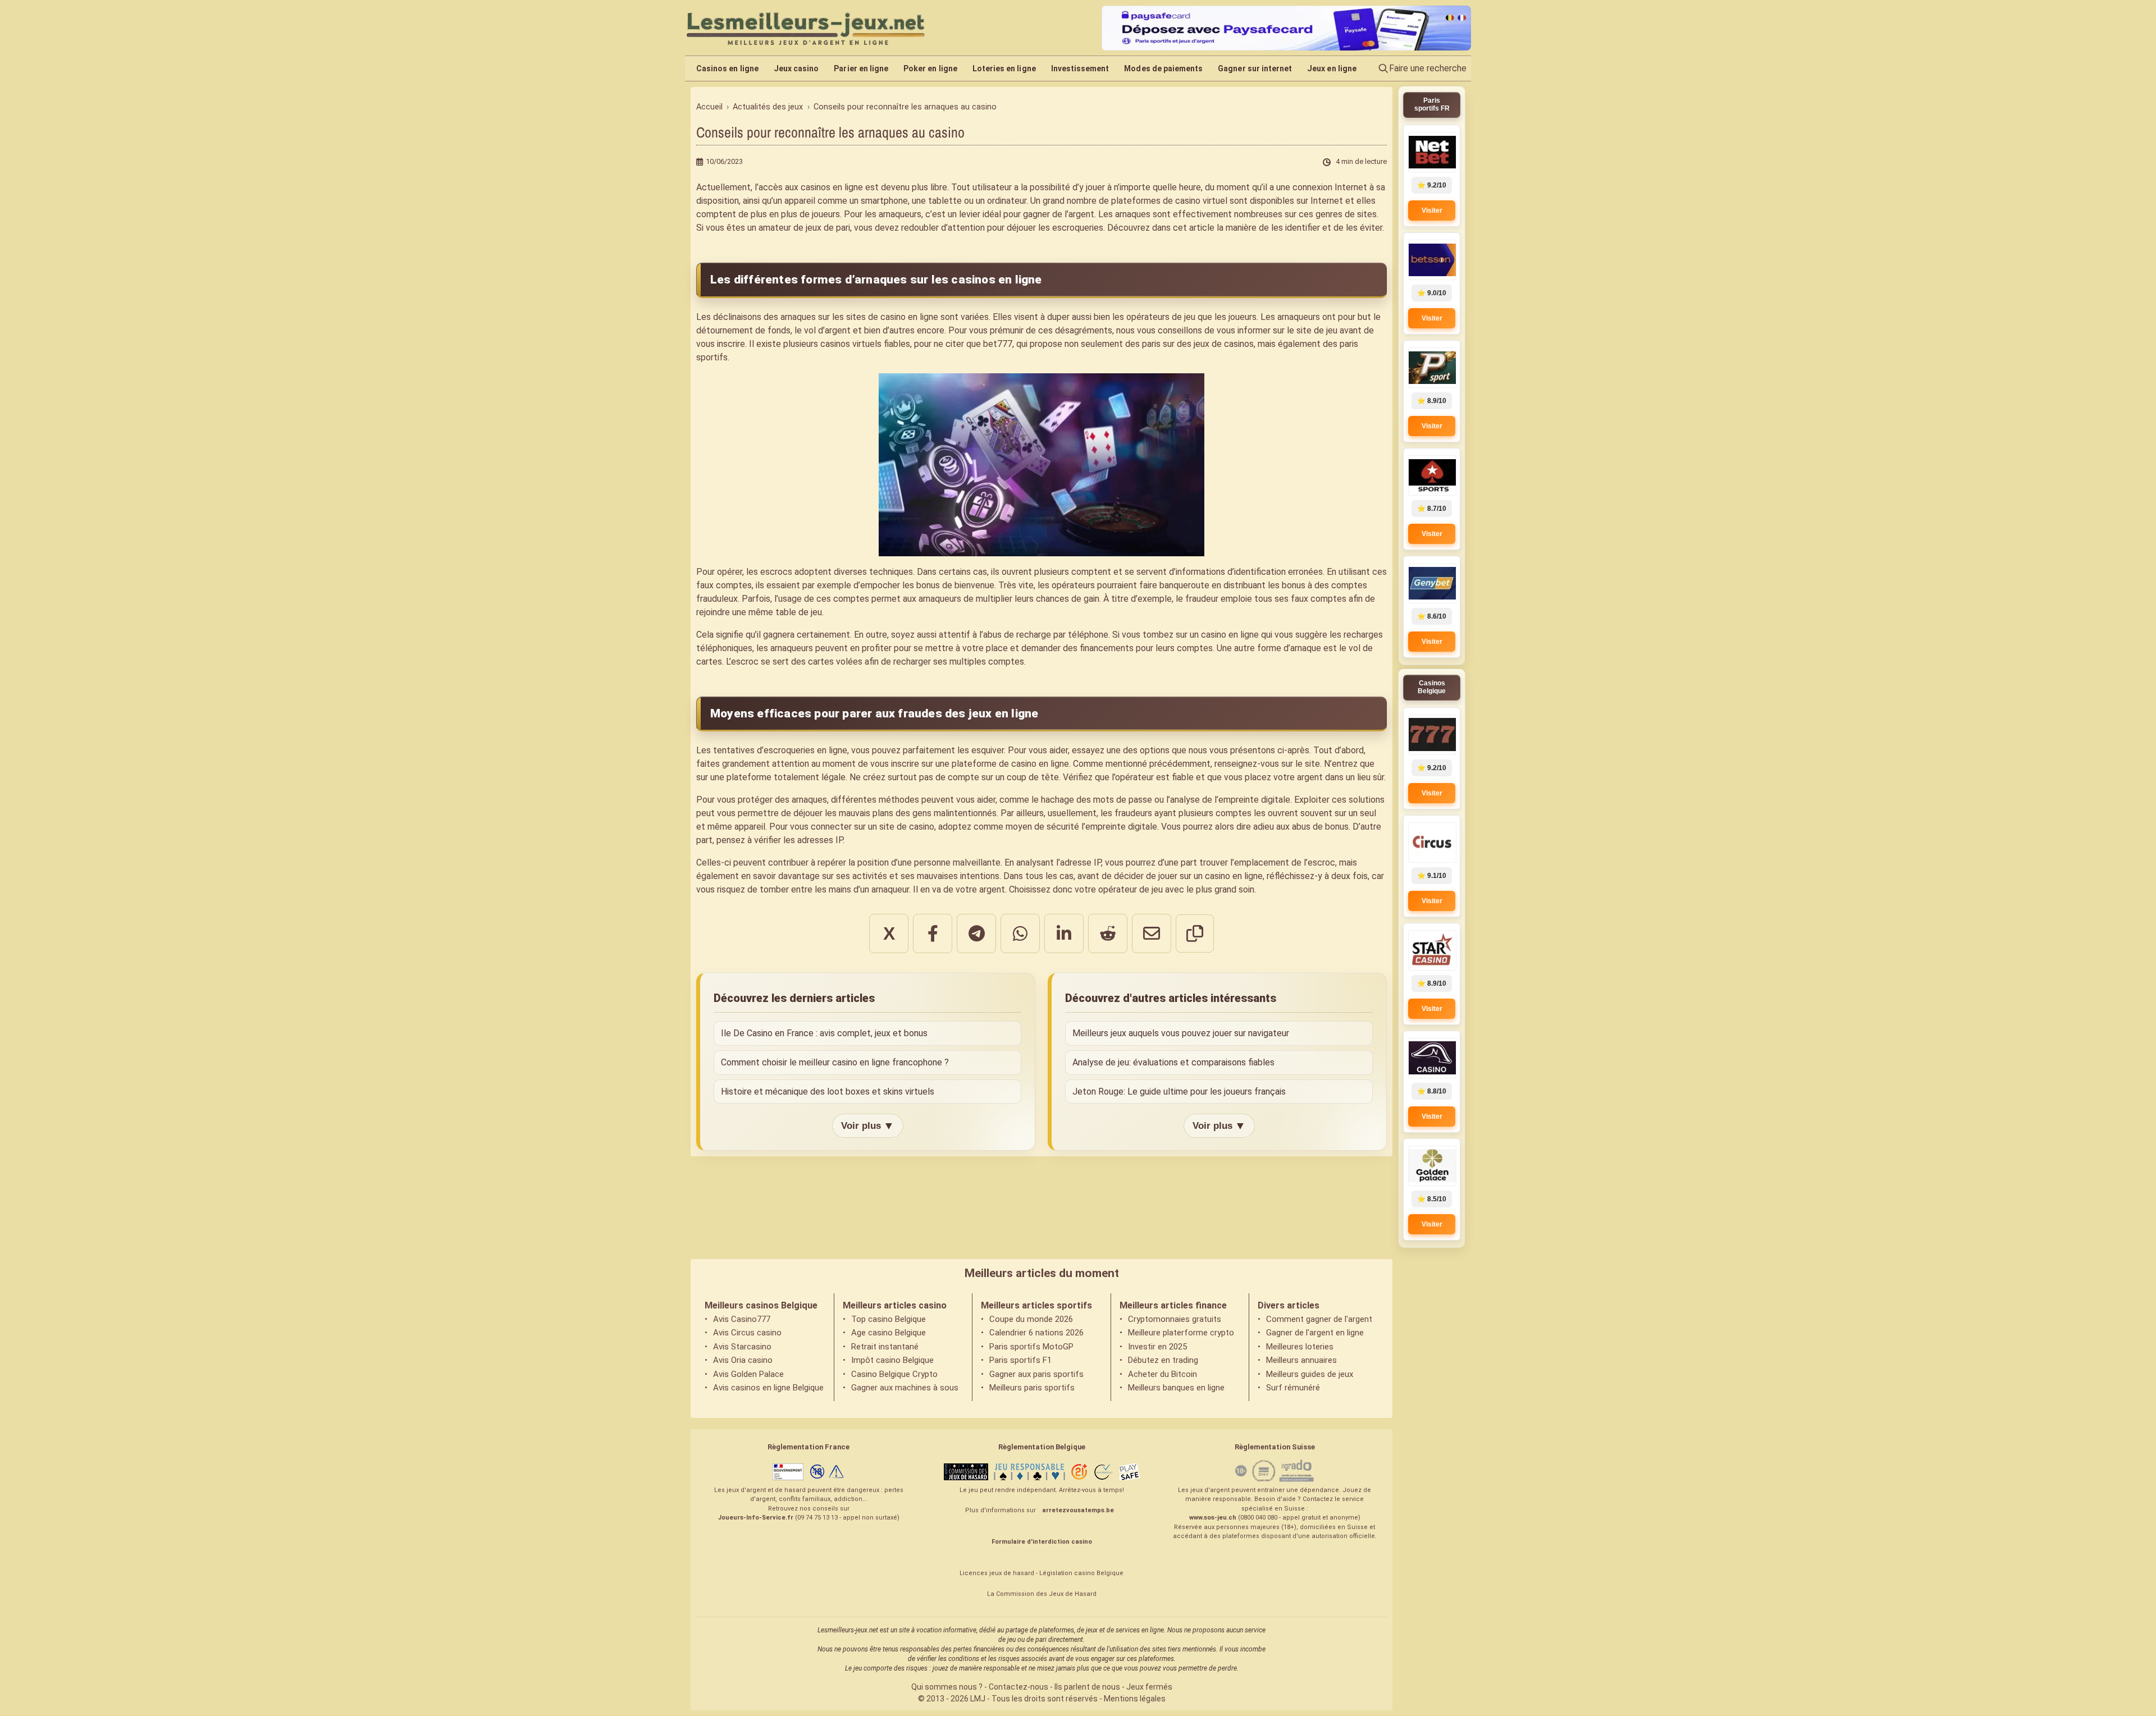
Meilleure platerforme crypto (1181, 1333)
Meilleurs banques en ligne (1176, 1388)
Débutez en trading (1163, 1360)
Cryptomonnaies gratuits (1175, 1319)
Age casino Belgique (889, 1333)
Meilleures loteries (1300, 1347)
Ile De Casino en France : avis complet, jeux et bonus (824, 1033)
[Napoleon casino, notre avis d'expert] (1432, 1058)
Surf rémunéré (1293, 1388)
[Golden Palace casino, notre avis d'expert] (1432, 1166)
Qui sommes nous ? (947, 1687)
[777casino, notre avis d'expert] (1432, 735)
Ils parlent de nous (1087, 1687)
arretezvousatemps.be (1078, 1510)
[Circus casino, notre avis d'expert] (1432, 843)
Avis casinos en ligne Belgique (768, 1388)
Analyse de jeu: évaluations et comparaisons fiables (1173, 1062)
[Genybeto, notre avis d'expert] (1432, 583)
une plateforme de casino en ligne (1002, 764)
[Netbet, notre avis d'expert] (1432, 152)
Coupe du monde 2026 (1031, 1319)
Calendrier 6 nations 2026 (1036, 1333)
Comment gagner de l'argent (1319, 1319)
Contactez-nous (1018, 1687)
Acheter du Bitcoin (1162, 1374)
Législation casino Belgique (1081, 1573)
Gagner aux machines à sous (905, 1388)
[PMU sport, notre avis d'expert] (1432, 368)
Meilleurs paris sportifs (1032, 1388)
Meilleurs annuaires (1301, 1360)
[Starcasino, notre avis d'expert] (1432, 950)
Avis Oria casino (743, 1360)
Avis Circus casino (747, 1333)
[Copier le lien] (1195, 933)
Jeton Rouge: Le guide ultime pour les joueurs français (1179, 1092)
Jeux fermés (1149, 1687)
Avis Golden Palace (748, 1374)
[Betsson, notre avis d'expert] (1432, 260)
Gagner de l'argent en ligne (1315, 1333)
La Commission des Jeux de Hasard (1042, 1594)
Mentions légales (1135, 1699)
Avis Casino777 (742, 1319)
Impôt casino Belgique (892, 1360)
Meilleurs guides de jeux (1310, 1374)
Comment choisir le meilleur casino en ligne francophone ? (835, 1062)
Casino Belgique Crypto (894, 1374)
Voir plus (868, 1125)
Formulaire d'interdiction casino (1042, 1542)
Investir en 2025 (1157, 1347)
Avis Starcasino (742, 1347)
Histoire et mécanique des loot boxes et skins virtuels (828, 1092)
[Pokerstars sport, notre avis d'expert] (1432, 475)
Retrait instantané (885, 1347)
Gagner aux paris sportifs (1036, 1374)
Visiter (1432, 211)
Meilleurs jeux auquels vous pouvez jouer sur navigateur (1181, 1033)
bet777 (998, 344)
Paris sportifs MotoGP (1031, 1347)
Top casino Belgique (889, 1319)
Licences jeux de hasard (997, 1573)
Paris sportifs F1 (1020, 1360)
